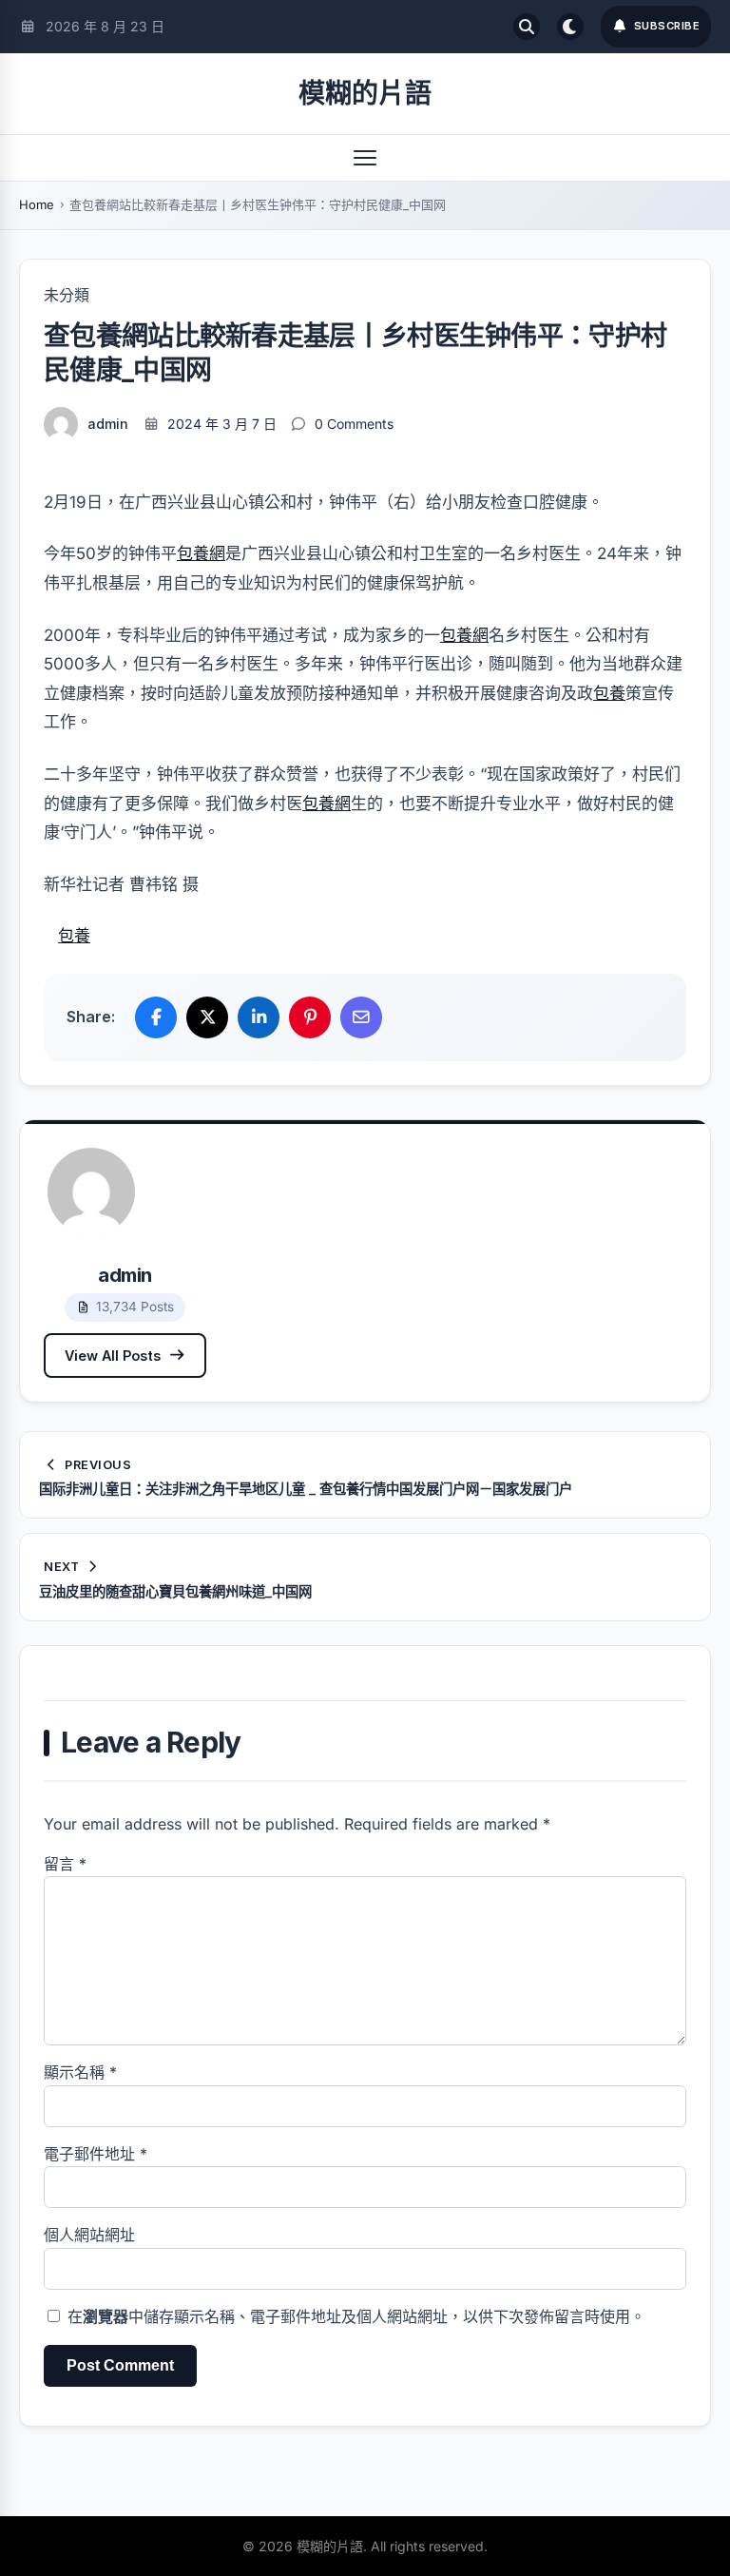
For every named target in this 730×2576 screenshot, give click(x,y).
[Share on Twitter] (207, 1017)
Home (37, 204)
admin (108, 424)
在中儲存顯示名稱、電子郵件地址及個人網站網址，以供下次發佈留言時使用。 (356, 2316)
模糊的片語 (365, 93)
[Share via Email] (361, 1017)
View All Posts (113, 1356)
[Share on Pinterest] (310, 1017)
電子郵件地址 (96, 2154)
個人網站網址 (89, 2235)
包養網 (201, 553)
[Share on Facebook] (156, 1017)
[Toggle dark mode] (570, 27)
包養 (609, 693)
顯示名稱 (80, 2072)
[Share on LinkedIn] (259, 1017)
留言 (65, 1864)
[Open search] (527, 27)
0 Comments (354, 424)
